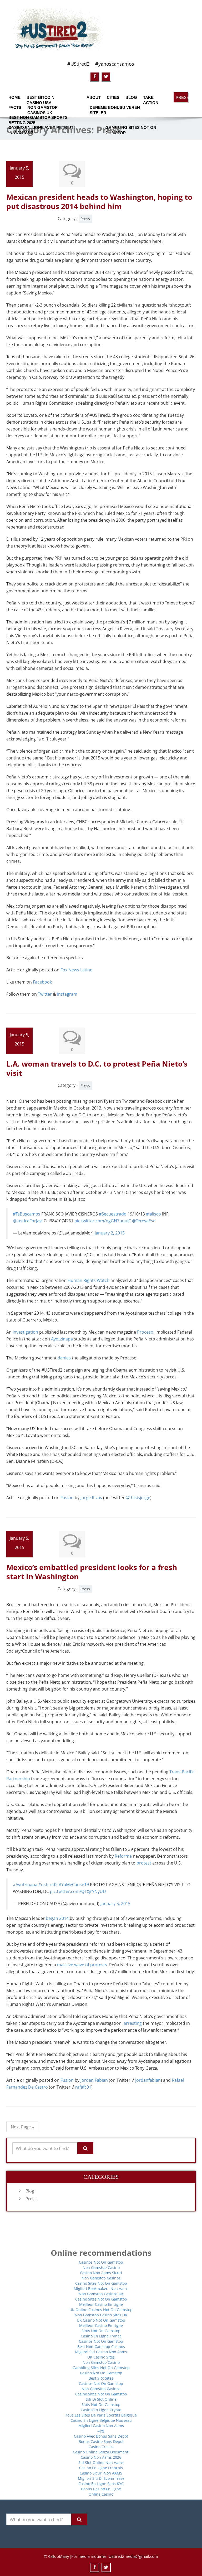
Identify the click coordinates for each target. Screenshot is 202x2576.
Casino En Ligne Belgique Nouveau (101, 2420)
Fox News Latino (77, 970)
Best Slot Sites (101, 2378)
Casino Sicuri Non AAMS (101, 2473)
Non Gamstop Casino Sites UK (101, 2315)
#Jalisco (153, 1214)
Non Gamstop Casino (101, 2267)
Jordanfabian (148, 2080)
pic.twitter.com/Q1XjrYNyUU (78, 1891)
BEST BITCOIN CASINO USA (41, 99)
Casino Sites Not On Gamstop (101, 2283)
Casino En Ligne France (101, 2336)
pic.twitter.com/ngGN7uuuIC (103, 1221)
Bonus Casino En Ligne (101, 2489)
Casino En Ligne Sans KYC (101, 2484)
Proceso (145, 1332)
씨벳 (101, 2431)
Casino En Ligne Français (101, 2468)
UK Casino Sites (101, 2357)
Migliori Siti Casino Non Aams (101, 2352)
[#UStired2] (101, 30)
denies (64, 1358)
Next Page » (22, 2127)
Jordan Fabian (94, 2080)
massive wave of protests (82, 1965)
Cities (112, 97)
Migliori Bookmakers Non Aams (101, 2289)
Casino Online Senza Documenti (101, 2452)
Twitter (45, 994)
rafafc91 (83, 2087)
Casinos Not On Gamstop (101, 2262)
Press (182, 97)
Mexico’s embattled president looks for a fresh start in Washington (92, 1572)
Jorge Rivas (92, 1498)
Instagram (67, 994)
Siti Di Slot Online (101, 2399)
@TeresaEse (144, 1221)
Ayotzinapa (62, 1339)
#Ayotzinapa (25, 1885)
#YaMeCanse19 (74, 1885)
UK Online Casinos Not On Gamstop (101, 2310)
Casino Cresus (101, 2447)
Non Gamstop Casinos (101, 2278)
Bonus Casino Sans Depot (101, 2441)
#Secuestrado (113, 1214)
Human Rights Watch (89, 1280)
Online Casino (101, 2494)
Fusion (67, 1498)
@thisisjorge (138, 1498)
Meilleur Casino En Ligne (101, 2304)
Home (14, 97)
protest (144, 1863)
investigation (25, 1332)
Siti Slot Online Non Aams (101, 2463)
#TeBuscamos (27, 1214)
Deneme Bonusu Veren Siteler (115, 109)
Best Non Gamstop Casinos (101, 2347)
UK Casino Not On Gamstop (101, 2320)
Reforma (123, 1856)
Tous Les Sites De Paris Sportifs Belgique (101, 2415)
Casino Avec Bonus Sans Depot (101, 2436)
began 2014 (57, 1918)
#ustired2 (48, 1885)
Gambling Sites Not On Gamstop (101, 2368)
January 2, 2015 (110, 1233)
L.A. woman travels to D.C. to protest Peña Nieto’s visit (97, 1068)
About (93, 97)
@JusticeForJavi (28, 1221)
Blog (131, 97)
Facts (14, 107)
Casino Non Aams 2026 (101, 2457)
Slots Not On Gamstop (101, 2331)
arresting (133, 2023)
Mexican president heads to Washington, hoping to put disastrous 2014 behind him (99, 202)
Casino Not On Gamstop (101, 2373)
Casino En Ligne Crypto (101, 2410)
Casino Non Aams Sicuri (101, 2273)
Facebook (42, 982)
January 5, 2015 (115, 1904)
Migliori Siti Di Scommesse (101, 2478)
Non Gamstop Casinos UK (42, 109)
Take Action (151, 99)
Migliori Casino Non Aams (101, 2426)
